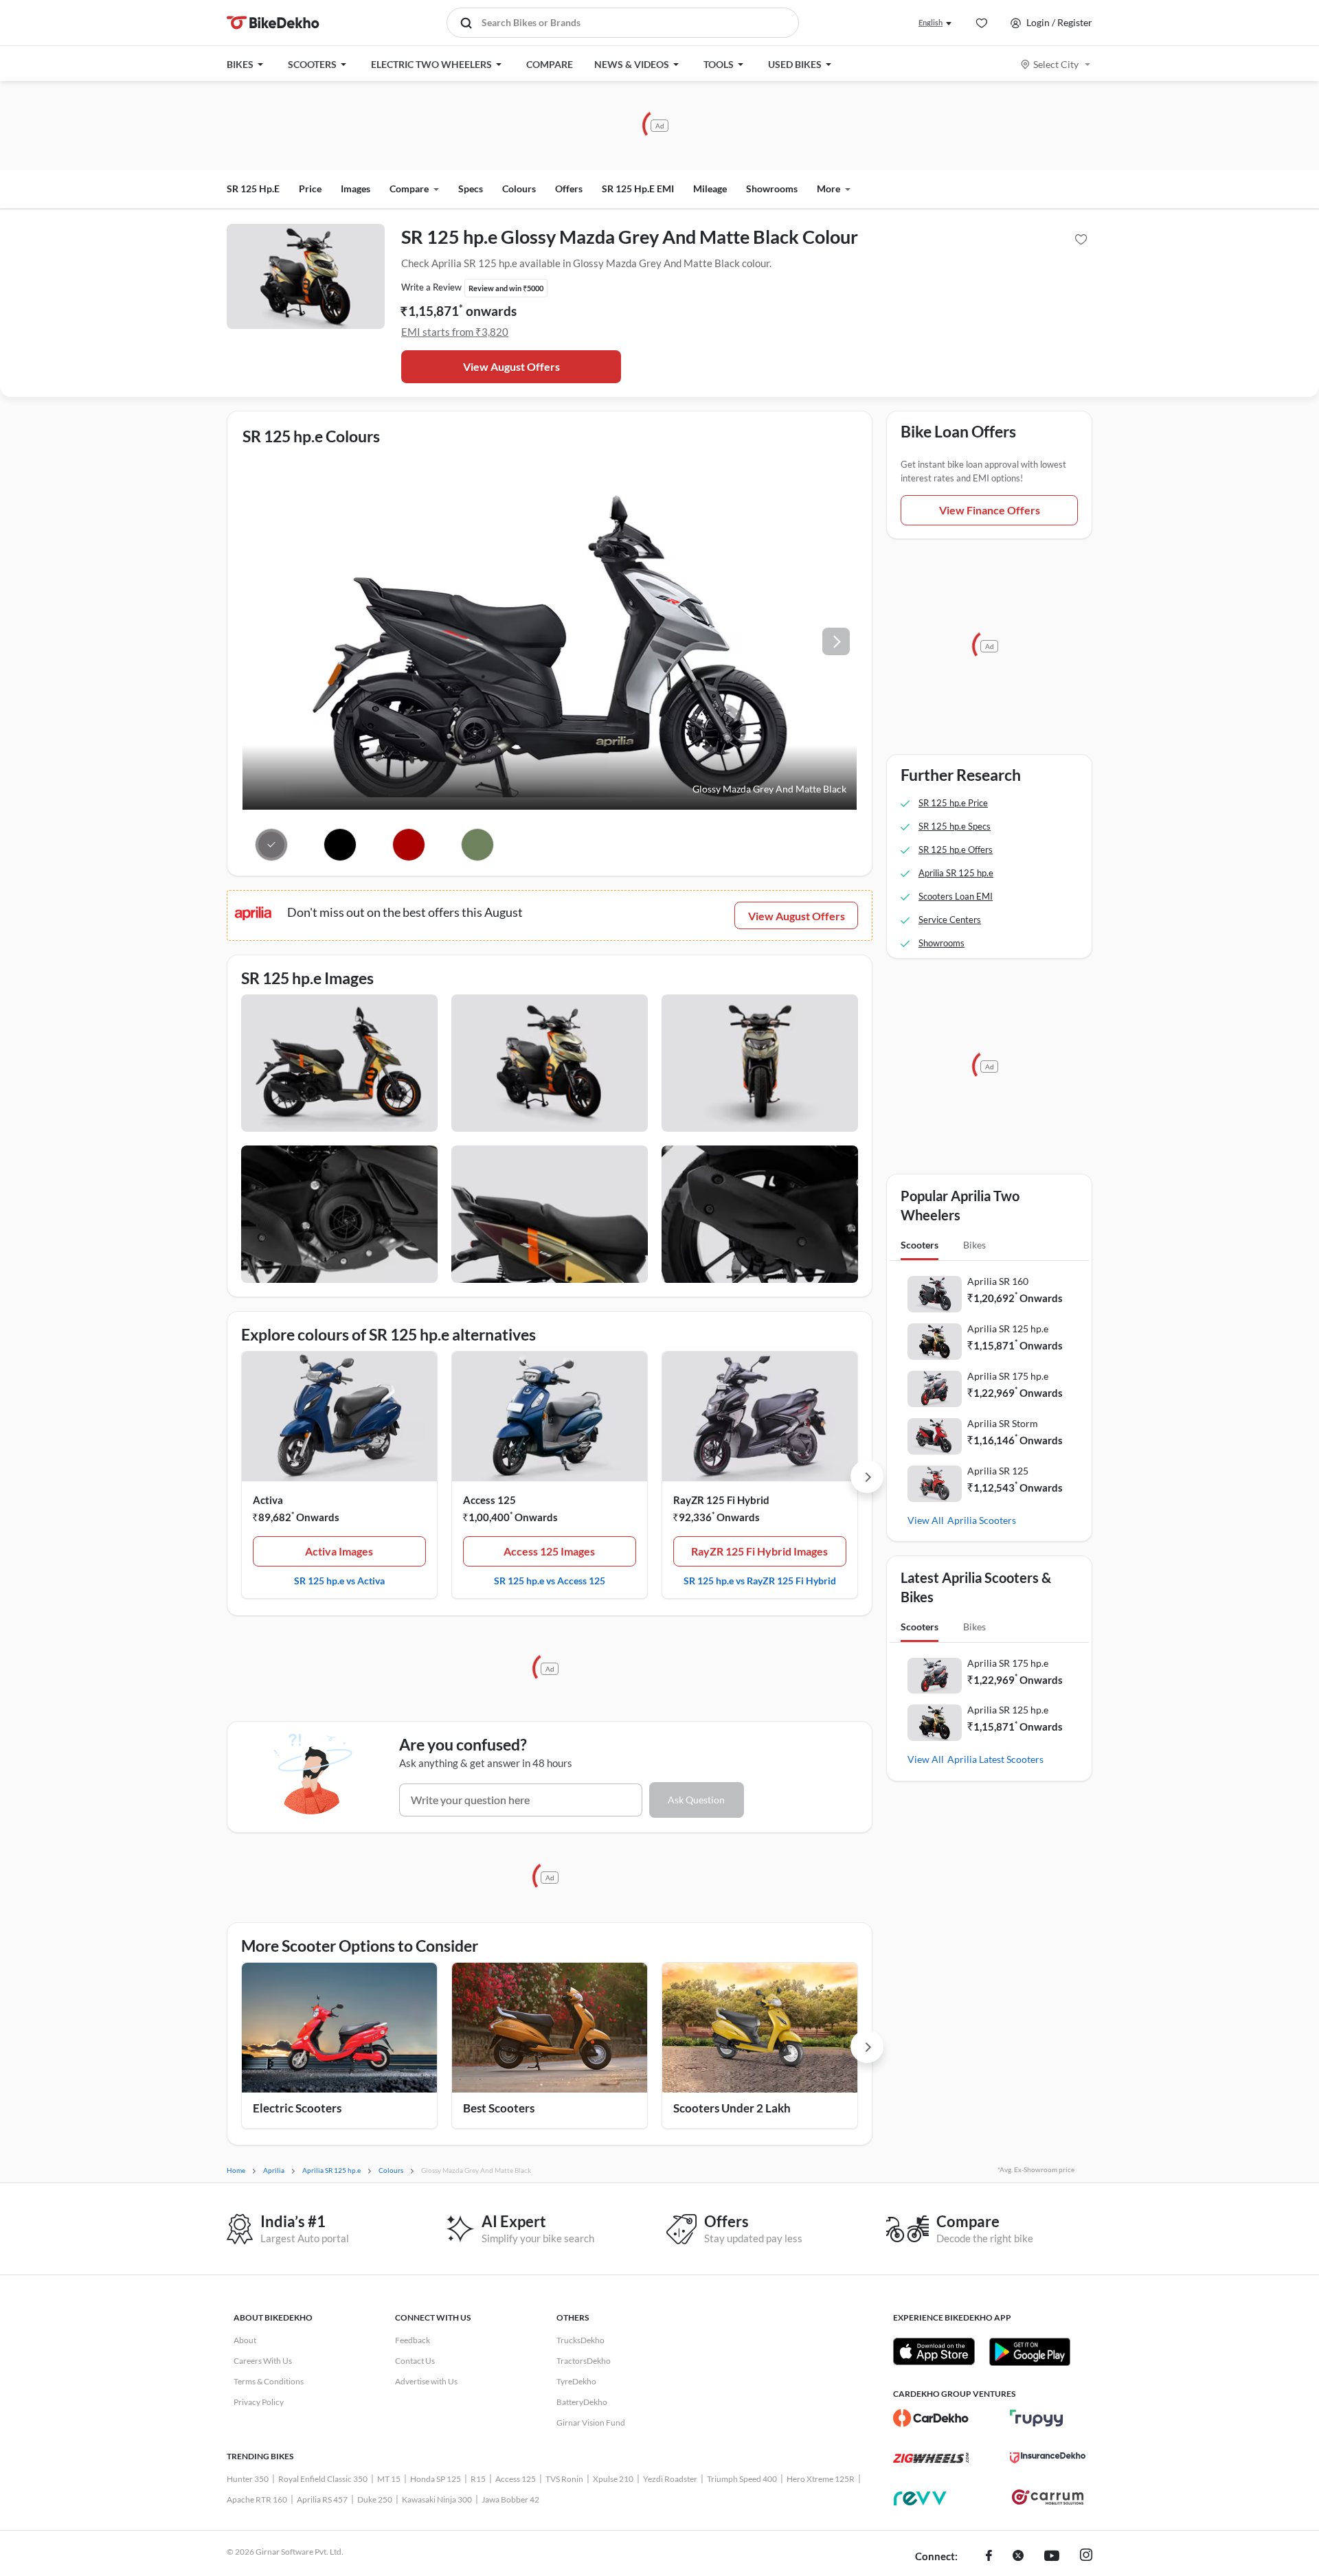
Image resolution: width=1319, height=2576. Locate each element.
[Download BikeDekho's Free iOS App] (934, 2351)
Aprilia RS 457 (322, 2499)
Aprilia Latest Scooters (995, 1759)
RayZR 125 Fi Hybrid (721, 1500)
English (931, 22)
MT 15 (389, 2479)
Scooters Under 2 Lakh (732, 2108)
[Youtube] (1052, 2557)
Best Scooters (499, 2108)
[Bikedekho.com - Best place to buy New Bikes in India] (273, 23)
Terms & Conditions (269, 2381)
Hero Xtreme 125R (821, 2479)
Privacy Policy (259, 2402)
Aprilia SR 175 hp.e (1008, 1376)
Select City (1056, 64)
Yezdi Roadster (670, 2479)
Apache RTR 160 (257, 2499)
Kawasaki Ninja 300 (437, 2499)
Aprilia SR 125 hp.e (1008, 1329)
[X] (1018, 2557)
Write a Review (431, 287)
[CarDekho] (931, 2418)
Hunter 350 (248, 2479)
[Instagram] (1086, 2557)
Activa (268, 1500)
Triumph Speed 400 (742, 2479)
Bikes (974, 1245)
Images (356, 189)
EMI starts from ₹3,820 (455, 332)
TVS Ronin (564, 2479)
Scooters (920, 1245)
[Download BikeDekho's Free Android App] (1029, 2351)
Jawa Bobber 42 (510, 2499)
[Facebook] (989, 2557)
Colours (519, 189)
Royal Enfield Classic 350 (323, 2479)
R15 (478, 2479)
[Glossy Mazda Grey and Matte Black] (272, 845)
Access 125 (489, 1500)
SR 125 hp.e (253, 189)
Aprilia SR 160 (998, 1281)
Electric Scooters (297, 2108)
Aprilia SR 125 (998, 1471)
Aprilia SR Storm (1003, 1423)
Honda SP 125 (436, 2479)
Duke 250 (375, 2499)
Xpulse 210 (613, 2479)
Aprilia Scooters (982, 1520)
